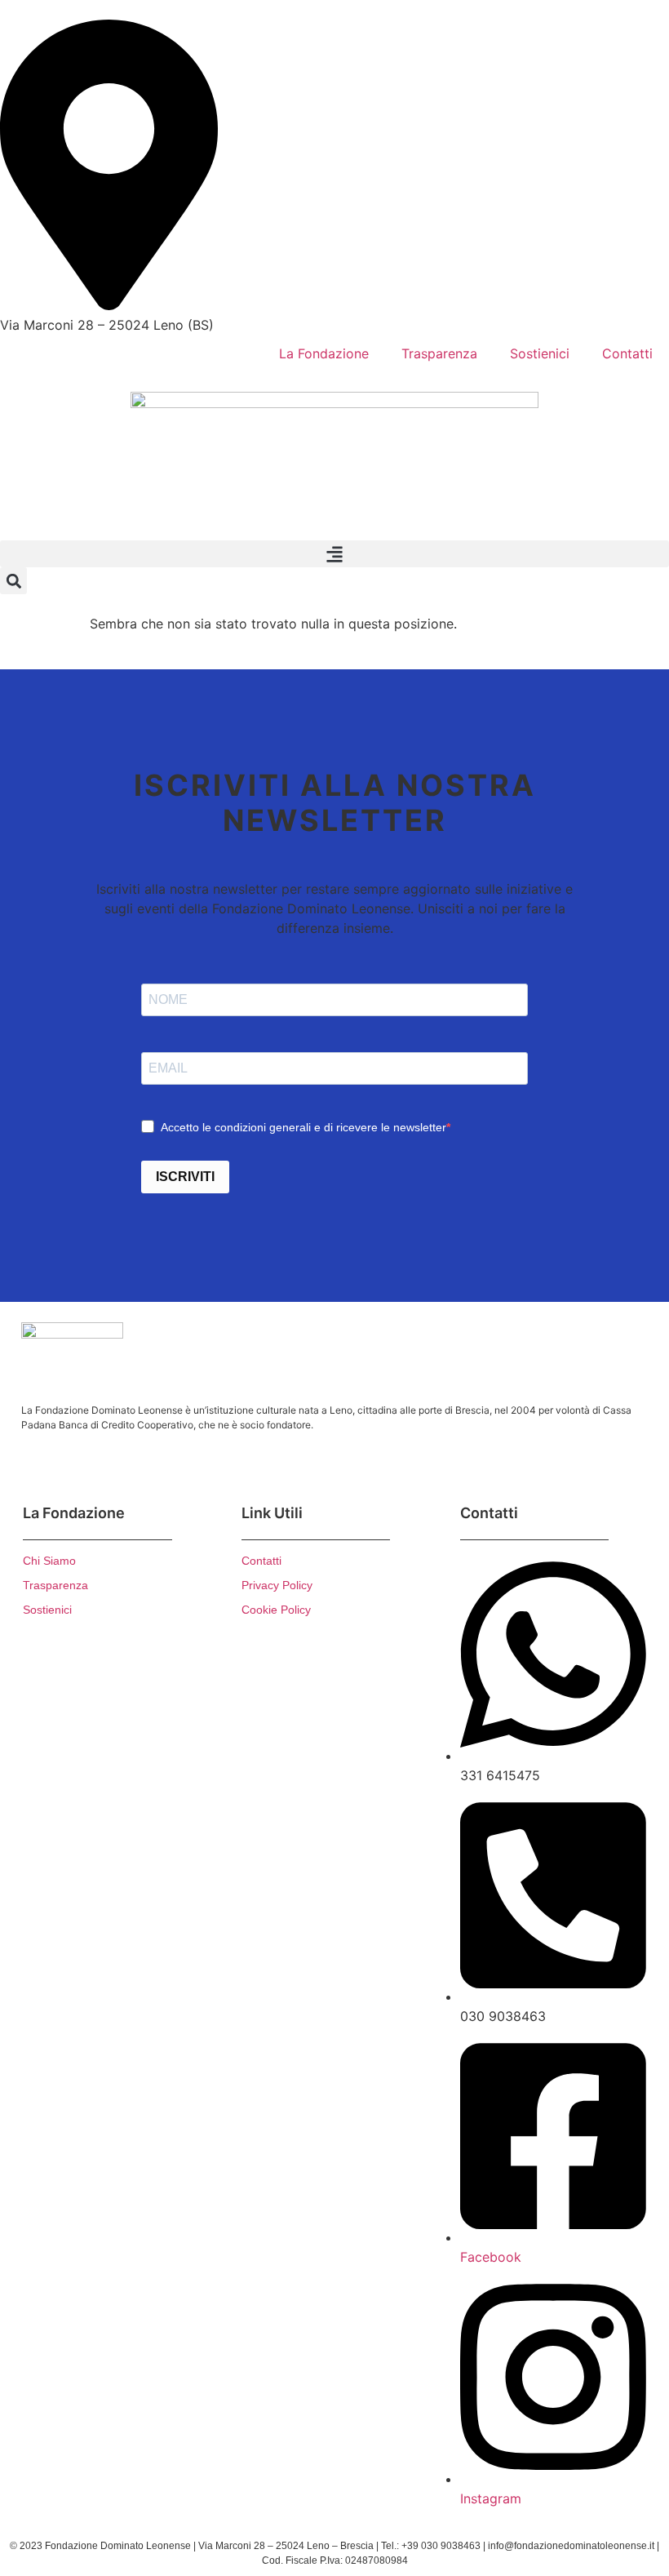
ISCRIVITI (185, 1177)
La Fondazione (324, 353)
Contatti (627, 353)
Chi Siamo (49, 1561)
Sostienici (540, 353)
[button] (334, 554)
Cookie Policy (276, 1610)
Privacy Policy (277, 1585)
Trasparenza (439, 353)
